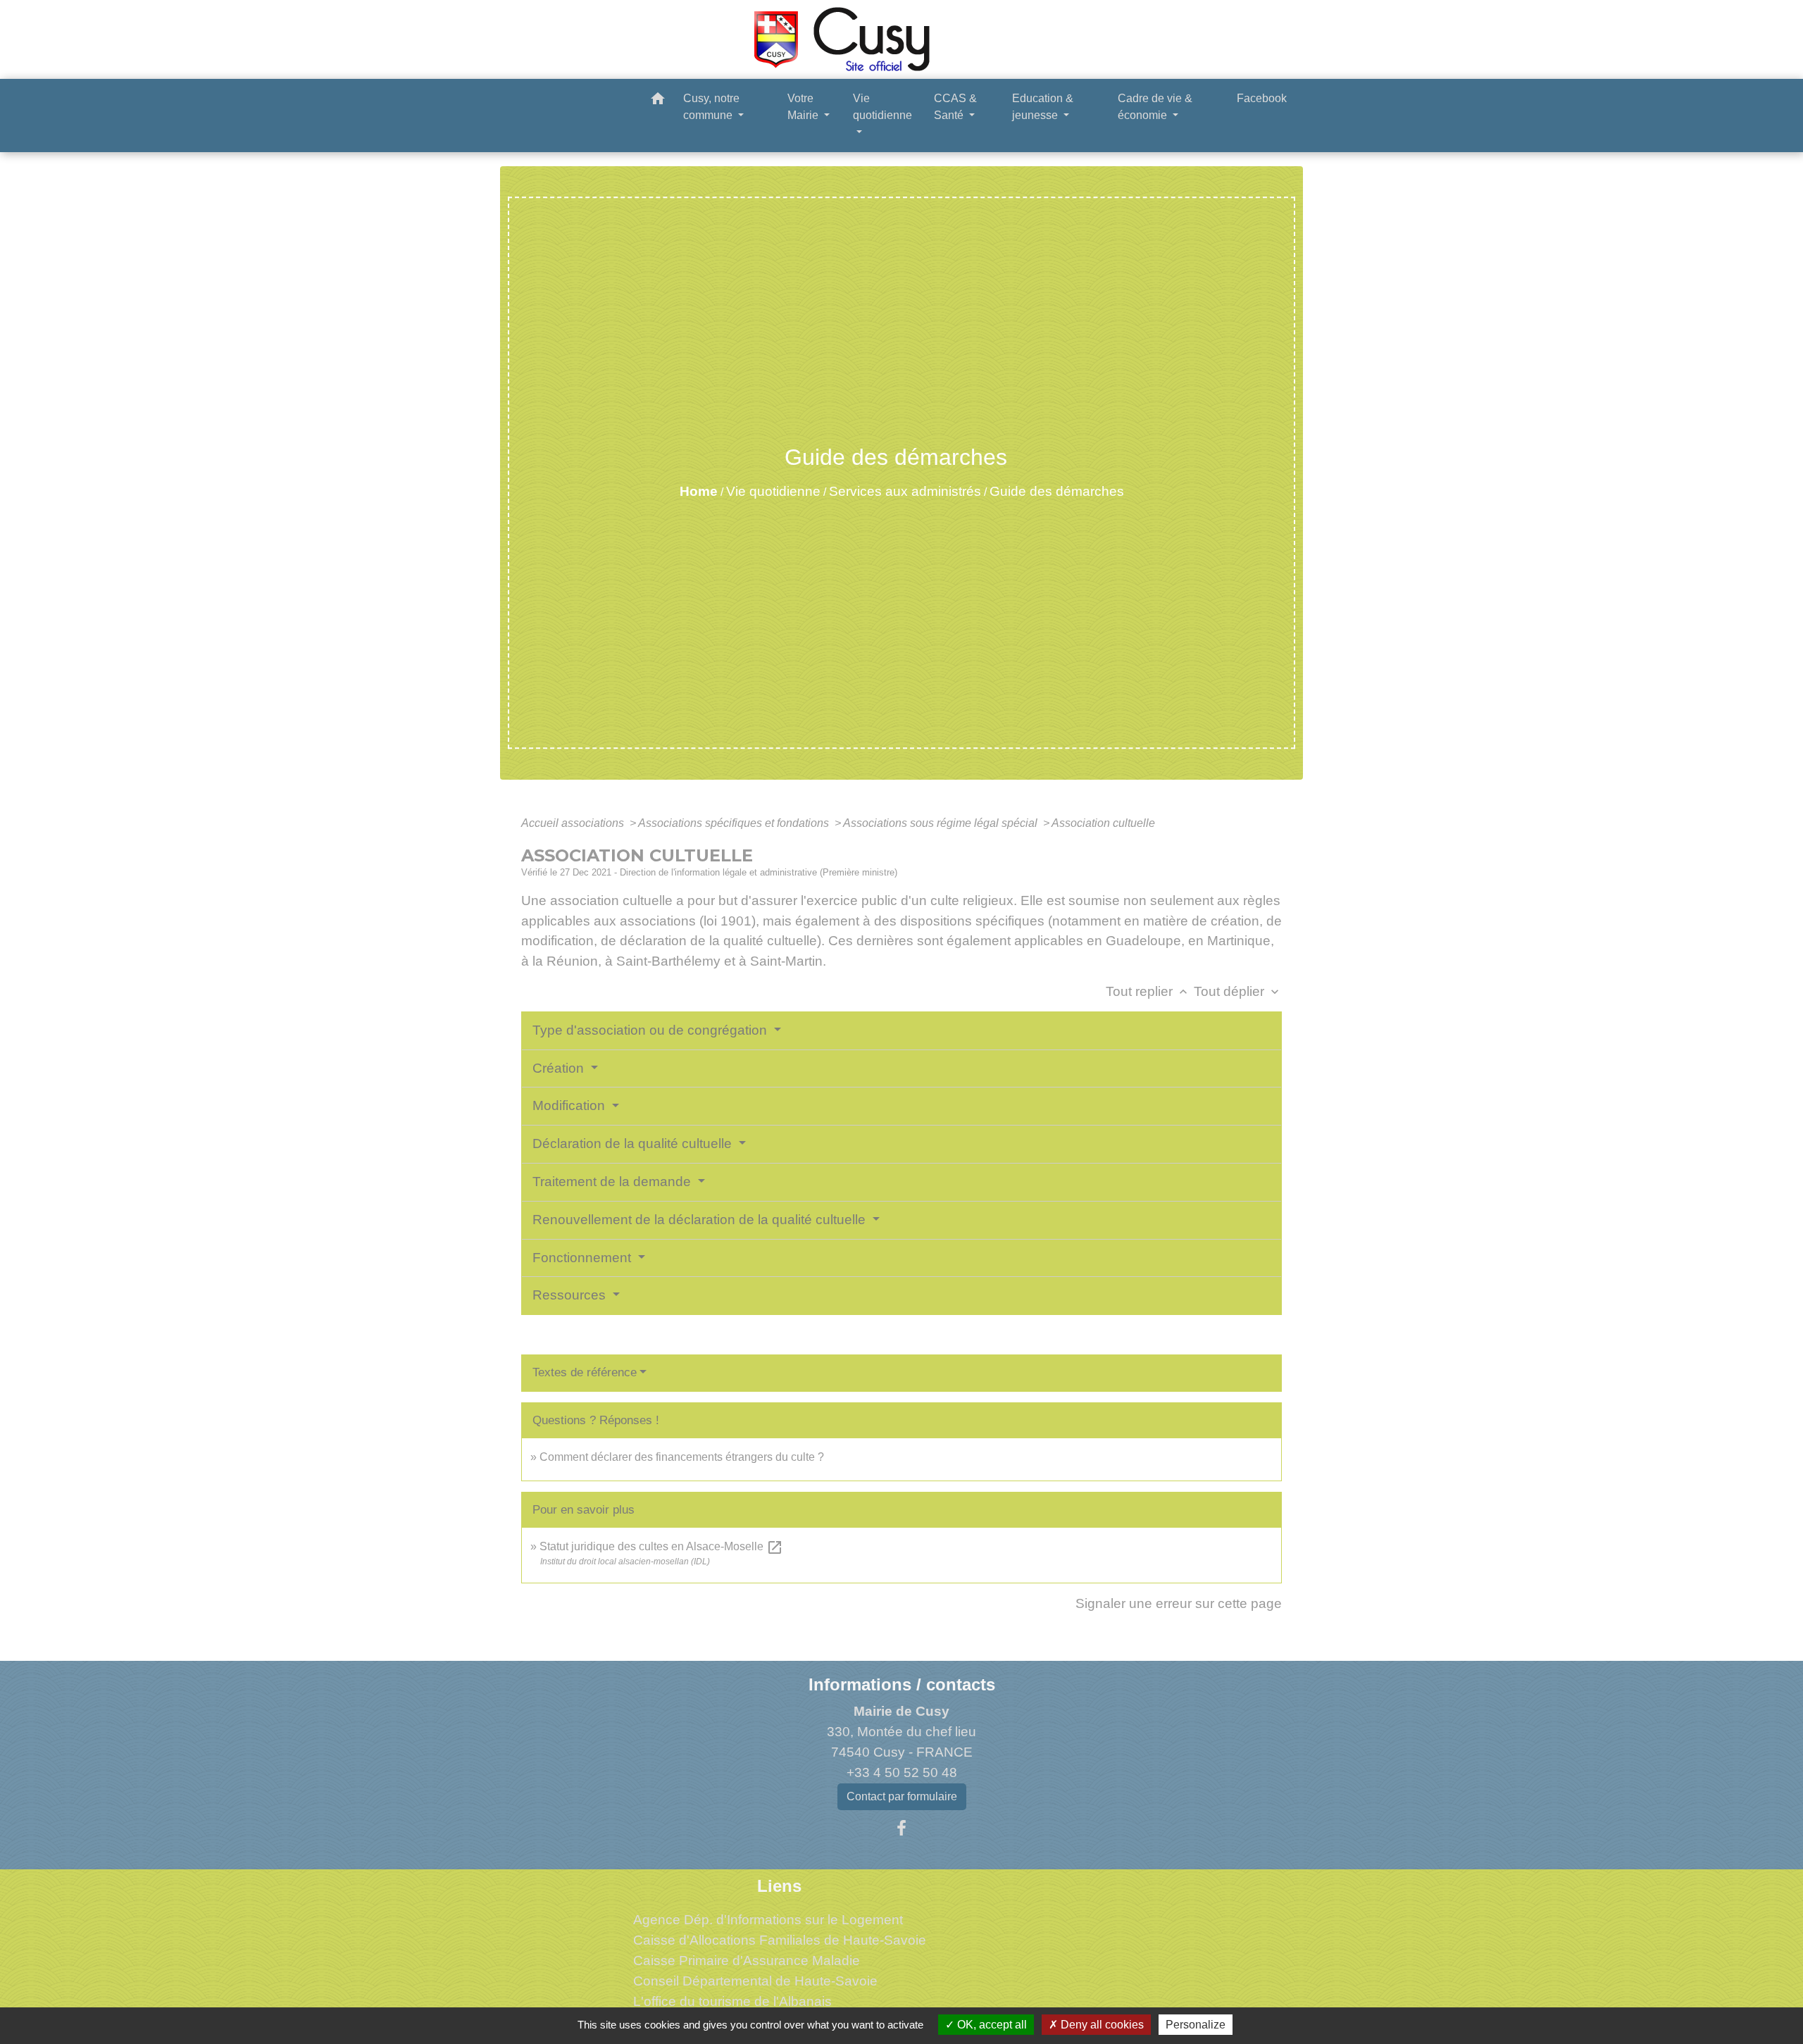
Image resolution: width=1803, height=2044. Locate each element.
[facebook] (901, 1828)
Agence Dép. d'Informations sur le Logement (768, 1920)
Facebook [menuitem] (1262, 98)
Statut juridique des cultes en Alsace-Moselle (661, 1546)
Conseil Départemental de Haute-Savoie (755, 1981)
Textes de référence (585, 1372)
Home (699, 491)
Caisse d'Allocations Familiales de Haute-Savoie (780, 1940)
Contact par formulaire (902, 1796)
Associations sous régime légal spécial (942, 823)
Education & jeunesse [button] (1043, 107)
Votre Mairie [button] (804, 107)
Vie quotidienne (773, 491)
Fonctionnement (584, 1258)
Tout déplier (1238, 991)
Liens (779, 1886)
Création (560, 1068)
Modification (570, 1105)
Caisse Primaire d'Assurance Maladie (747, 1961)
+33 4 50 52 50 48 (902, 1772)
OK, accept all (991, 2025)
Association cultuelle (1103, 823)
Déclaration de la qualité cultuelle (634, 1143)
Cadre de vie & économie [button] (1155, 107)
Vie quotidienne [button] (882, 107)
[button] (658, 101)
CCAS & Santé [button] (955, 107)
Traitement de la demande (613, 1182)
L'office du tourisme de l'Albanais (732, 2001)
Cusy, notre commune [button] (711, 107)
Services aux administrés (905, 491)
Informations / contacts (902, 1684)
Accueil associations (574, 823)
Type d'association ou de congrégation (651, 1030)
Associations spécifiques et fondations (735, 823)
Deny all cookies (1101, 2025)
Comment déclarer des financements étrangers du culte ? (682, 1457)
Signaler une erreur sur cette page (1179, 1603)
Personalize (1196, 2025)
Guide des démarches (1057, 491)
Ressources (571, 1295)
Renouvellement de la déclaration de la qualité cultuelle (701, 1220)
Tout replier (1148, 991)
